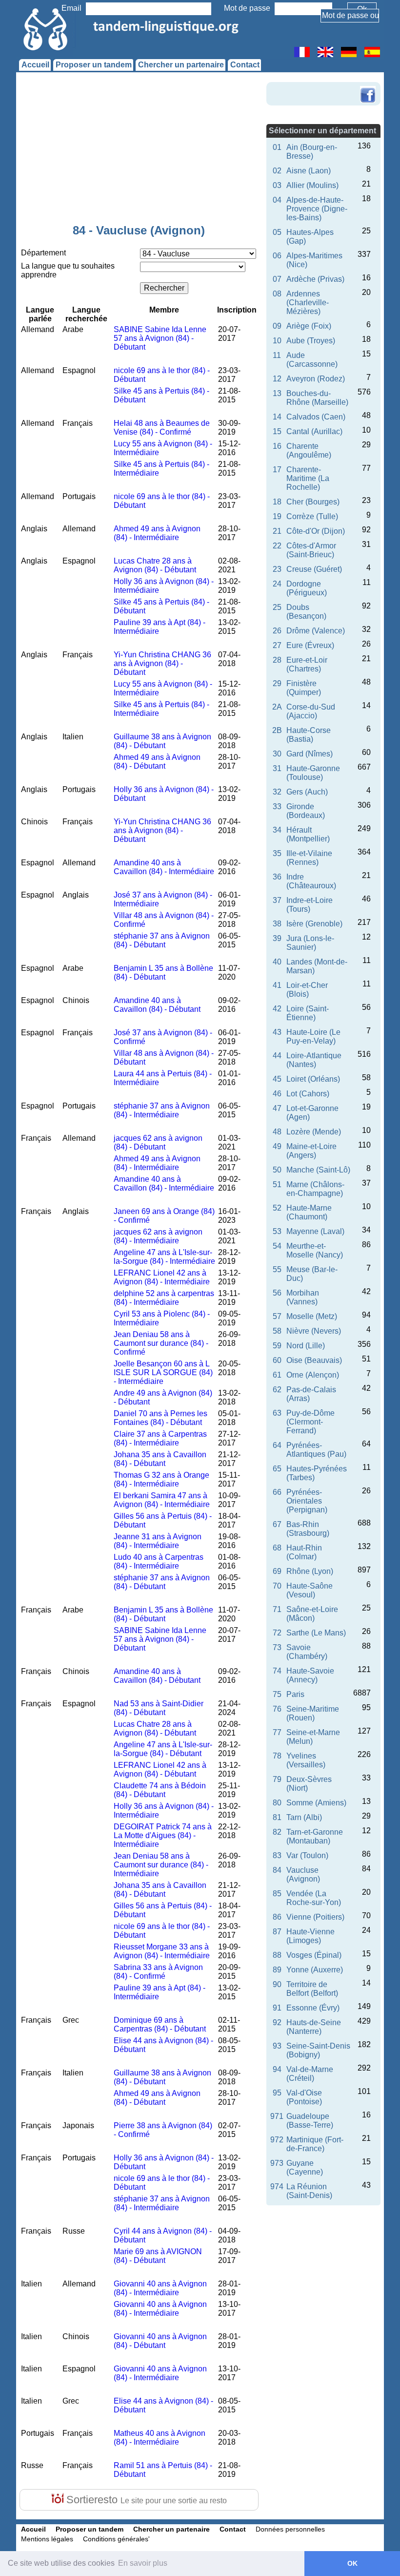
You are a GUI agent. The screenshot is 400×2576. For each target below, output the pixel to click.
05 (277, 232)
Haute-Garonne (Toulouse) (313, 773)
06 (277, 256)
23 (277, 569)
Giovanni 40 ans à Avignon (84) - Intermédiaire (160, 2288)
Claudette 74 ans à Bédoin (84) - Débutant (160, 1790)
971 (277, 2116)
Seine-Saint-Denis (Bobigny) (318, 2050)
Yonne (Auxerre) (315, 1970)
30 (277, 754)
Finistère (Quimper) (304, 688)
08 (277, 294)
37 (277, 900)
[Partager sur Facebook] (368, 87)
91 (277, 2008)
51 (277, 1184)
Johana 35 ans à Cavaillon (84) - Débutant (160, 1459)
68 (277, 1548)
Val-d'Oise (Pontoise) (304, 2097)
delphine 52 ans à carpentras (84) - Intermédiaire (164, 1298)
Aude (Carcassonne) (312, 360)
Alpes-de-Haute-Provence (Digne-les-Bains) (317, 209)
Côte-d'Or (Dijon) (316, 531)
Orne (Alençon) (313, 1375)
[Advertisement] (139, 150)
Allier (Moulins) (312, 185)
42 (277, 1009)
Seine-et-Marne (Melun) (313, 1737)
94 (277, 2069)
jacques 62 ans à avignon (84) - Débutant (158, 1142)
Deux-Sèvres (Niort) (309, 1784)
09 (277, 326)
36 (277, 877)
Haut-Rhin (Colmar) (304, 1552)
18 (277, 502)
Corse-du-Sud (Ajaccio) (311, 711)
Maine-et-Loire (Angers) (311, 1151)
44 (277, 1056)
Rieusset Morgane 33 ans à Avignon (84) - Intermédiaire (162, 1951)
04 (277, 200)
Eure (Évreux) (310, 645)
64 (277, 1445)
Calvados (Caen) (316, 417)
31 (277, 768)
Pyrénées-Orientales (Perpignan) (307, 1501)
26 (277, 631)
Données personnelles (290, 2529)
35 (277, 853)
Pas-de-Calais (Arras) (311, 1394)
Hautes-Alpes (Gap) (310, 237)
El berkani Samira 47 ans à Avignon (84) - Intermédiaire (162, 1500)
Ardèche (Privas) (315, 279)
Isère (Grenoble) (314, 924)
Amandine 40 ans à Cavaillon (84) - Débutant (157, 1005)
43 (277, 1032)
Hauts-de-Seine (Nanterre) (314, 2027)
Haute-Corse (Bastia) (309, 735)
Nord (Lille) (306, 1346)
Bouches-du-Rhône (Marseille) (317, 398)
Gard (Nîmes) (310, 754)
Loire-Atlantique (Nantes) (314, 1060)
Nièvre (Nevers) (314, 1331)
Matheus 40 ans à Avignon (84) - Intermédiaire (160, 2438)
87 (277, 1932)
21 (277, 531)
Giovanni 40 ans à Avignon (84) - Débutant (160, 2341)
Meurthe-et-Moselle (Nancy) (315, 1250)
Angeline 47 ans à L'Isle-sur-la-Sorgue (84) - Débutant (163, 1749)
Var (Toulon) (307, 1855)
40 (277, 962)
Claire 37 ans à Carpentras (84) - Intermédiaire (160, 1438)
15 (277, 431)
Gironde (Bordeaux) (306, 811)
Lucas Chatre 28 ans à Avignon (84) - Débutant (155, 565)
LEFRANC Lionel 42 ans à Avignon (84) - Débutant (160, 1770)
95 (277, 2093)
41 (277, 985)
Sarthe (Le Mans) (316, 1633)
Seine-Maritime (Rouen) (313, 1713)
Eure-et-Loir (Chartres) (307, 664)
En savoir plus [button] (143, 2563)
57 (277, 1316)
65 (277, 1469)
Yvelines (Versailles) (306, 1760)
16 (277, 446)
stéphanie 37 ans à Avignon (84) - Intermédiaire (162, 1110)
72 (277, 1633)
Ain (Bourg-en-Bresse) (312, 152)
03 (277, 185)
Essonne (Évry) (313, 2008)
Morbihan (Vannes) (303, 1297)
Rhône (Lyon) (310, 1571)
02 (277, 171)
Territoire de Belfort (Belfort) (312, 1989)
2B (277, 730)
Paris (295, 1694)
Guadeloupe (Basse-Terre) (310, 2121)
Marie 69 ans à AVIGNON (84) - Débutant (158, 2256)
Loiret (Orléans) (313, 1079)
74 (277, 1671)
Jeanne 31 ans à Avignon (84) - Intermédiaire (158, 1541)
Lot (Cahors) (308, 1094)
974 (277, 2187)
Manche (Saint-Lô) (318, 1170)
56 (277, 1293)
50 (277, 1170)
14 (277, 417)
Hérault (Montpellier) (308, 834)
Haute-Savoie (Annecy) (310, 1675)
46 (277, 1094)
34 (277, 830)
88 (277, 1955)
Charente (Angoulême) (309, 450)
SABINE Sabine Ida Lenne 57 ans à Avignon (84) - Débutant (160, 338)
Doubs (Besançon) (306, 612)
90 (277, 1984)
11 (277, 355)
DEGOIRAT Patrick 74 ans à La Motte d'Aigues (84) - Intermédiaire (163, 1835)
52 (277, 1208)
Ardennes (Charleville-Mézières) (308, 303)
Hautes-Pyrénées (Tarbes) (317, 1473)
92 (277, 2022)
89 (277, 1970)
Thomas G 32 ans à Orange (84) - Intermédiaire (161, 1479)
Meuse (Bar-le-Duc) (312, 1274)
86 (277, 1917)
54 (277, 1246)
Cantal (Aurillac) (314, 431)
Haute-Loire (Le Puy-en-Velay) (313, 1037)
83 (277, 1855)
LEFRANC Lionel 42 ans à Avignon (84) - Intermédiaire (162, 1277)
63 (277, 1413)
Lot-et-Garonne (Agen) (312, 1113)
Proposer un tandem (94, 65)
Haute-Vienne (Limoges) (310, 1936)
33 (277, 806)
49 (277, 1146)
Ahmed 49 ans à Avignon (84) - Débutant (157, 762)
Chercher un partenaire (181, 65)
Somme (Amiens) (316, 1803)
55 (277, 1269)
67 (277, 1524)
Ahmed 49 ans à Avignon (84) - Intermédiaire (157, 533)
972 (277, 2140)
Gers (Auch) (307, 792)
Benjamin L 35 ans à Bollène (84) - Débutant (163, 973)
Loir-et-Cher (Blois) (307, 990)
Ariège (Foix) (309, 326)
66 (277, 1492)
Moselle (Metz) (312, 1316)
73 (277, 1647)
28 (277, 660)
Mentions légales (47, 2539)
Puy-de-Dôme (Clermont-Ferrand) (310, 1422)
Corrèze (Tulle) (312, 516)
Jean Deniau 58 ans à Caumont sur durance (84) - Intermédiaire (161, 1865)
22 (277, 546)
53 (277, 1231)
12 (277, 379)
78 (277, 1756)
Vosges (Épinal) (314, 1955)
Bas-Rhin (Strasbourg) (308, 1529)
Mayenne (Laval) (315, 1231)
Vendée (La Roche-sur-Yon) (314, 1898)
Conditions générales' (116, 2539)
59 (277, 1346)
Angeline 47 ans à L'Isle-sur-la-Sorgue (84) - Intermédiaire (164, 1257)
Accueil (35, 65)
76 (277, 1709)
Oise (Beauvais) (314, 1360)
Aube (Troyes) (311, 341)
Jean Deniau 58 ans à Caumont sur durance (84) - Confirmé (161, 1343)
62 (277, 1390)
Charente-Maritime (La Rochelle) (308, 478)
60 (277, 1360)
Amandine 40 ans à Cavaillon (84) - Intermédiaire (164, 867)
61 (277, 1375)
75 (277, 1694)
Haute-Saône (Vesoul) (310, 1590)
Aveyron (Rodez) (316, 379)
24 (277, 584)
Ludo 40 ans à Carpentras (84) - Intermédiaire (159, 1561)
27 (277, 645)
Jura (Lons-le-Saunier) (310, 943)
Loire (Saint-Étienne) (308, 1013)
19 (277, 516)
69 (277, 1571)
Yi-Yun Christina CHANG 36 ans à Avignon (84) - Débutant (162, 663)
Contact (245, 65)
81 (277, 1817)
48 (277, 1132)
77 (277, 1732)
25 (277, 607)
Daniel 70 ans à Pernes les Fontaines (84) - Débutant (160, 1418)
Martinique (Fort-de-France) (315, 2144)
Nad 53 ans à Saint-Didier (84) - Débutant (159, 1708)
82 (277, 1832)
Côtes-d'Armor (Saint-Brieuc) (311, 550)
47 (277, 1108)
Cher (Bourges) (313, 502)
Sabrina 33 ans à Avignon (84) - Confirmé (158, 1972)
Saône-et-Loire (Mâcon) (312, 1614)
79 (277, 1779)
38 (277, 924)
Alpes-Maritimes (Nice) (314, 260)
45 (277, 1079)
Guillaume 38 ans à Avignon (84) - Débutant (162, 741)
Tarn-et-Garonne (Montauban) (315, 1836)
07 (277, 279)
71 (277, 1609)
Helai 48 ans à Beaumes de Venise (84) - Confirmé (162, 428)
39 (277, 938)
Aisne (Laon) (309, 171)
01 (277, 147)
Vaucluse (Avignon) (303, 1874)
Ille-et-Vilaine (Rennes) (309, 858)
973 (277, 2163)
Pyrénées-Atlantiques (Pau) (316, 1450)
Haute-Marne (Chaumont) (309, 1212)
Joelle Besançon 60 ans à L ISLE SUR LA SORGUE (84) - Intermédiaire (163, 1372)
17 (277, 470)
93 (277, 2046)
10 (277, 341)
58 (277, 1331)
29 (277, 683)
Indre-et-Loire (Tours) (310, 905)
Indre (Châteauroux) (311, 881)
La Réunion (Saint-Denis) (309, 2191)
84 (277, 1870)
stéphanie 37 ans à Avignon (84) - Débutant (162, 940)
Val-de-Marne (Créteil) (310, 2074)
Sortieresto (145, 2500)
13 (277, 393)
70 (277, 1586)
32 (277, 792)
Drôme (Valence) (316, 631)
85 (277, 1894)
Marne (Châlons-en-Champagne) (315, 1189)
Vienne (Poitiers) (315, 1917)
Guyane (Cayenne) (305, 2168)
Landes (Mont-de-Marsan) (317, 966)
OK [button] (352, 2563)
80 (277, 1803)
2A (277, 707)
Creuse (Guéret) (314, 569)
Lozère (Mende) (314, 1132)
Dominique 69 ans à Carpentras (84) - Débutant (160, 2024)
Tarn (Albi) (304, 1817)
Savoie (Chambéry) (307, 1652)
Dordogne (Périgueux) (307, 588)
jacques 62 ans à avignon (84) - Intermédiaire (158, 1236)
